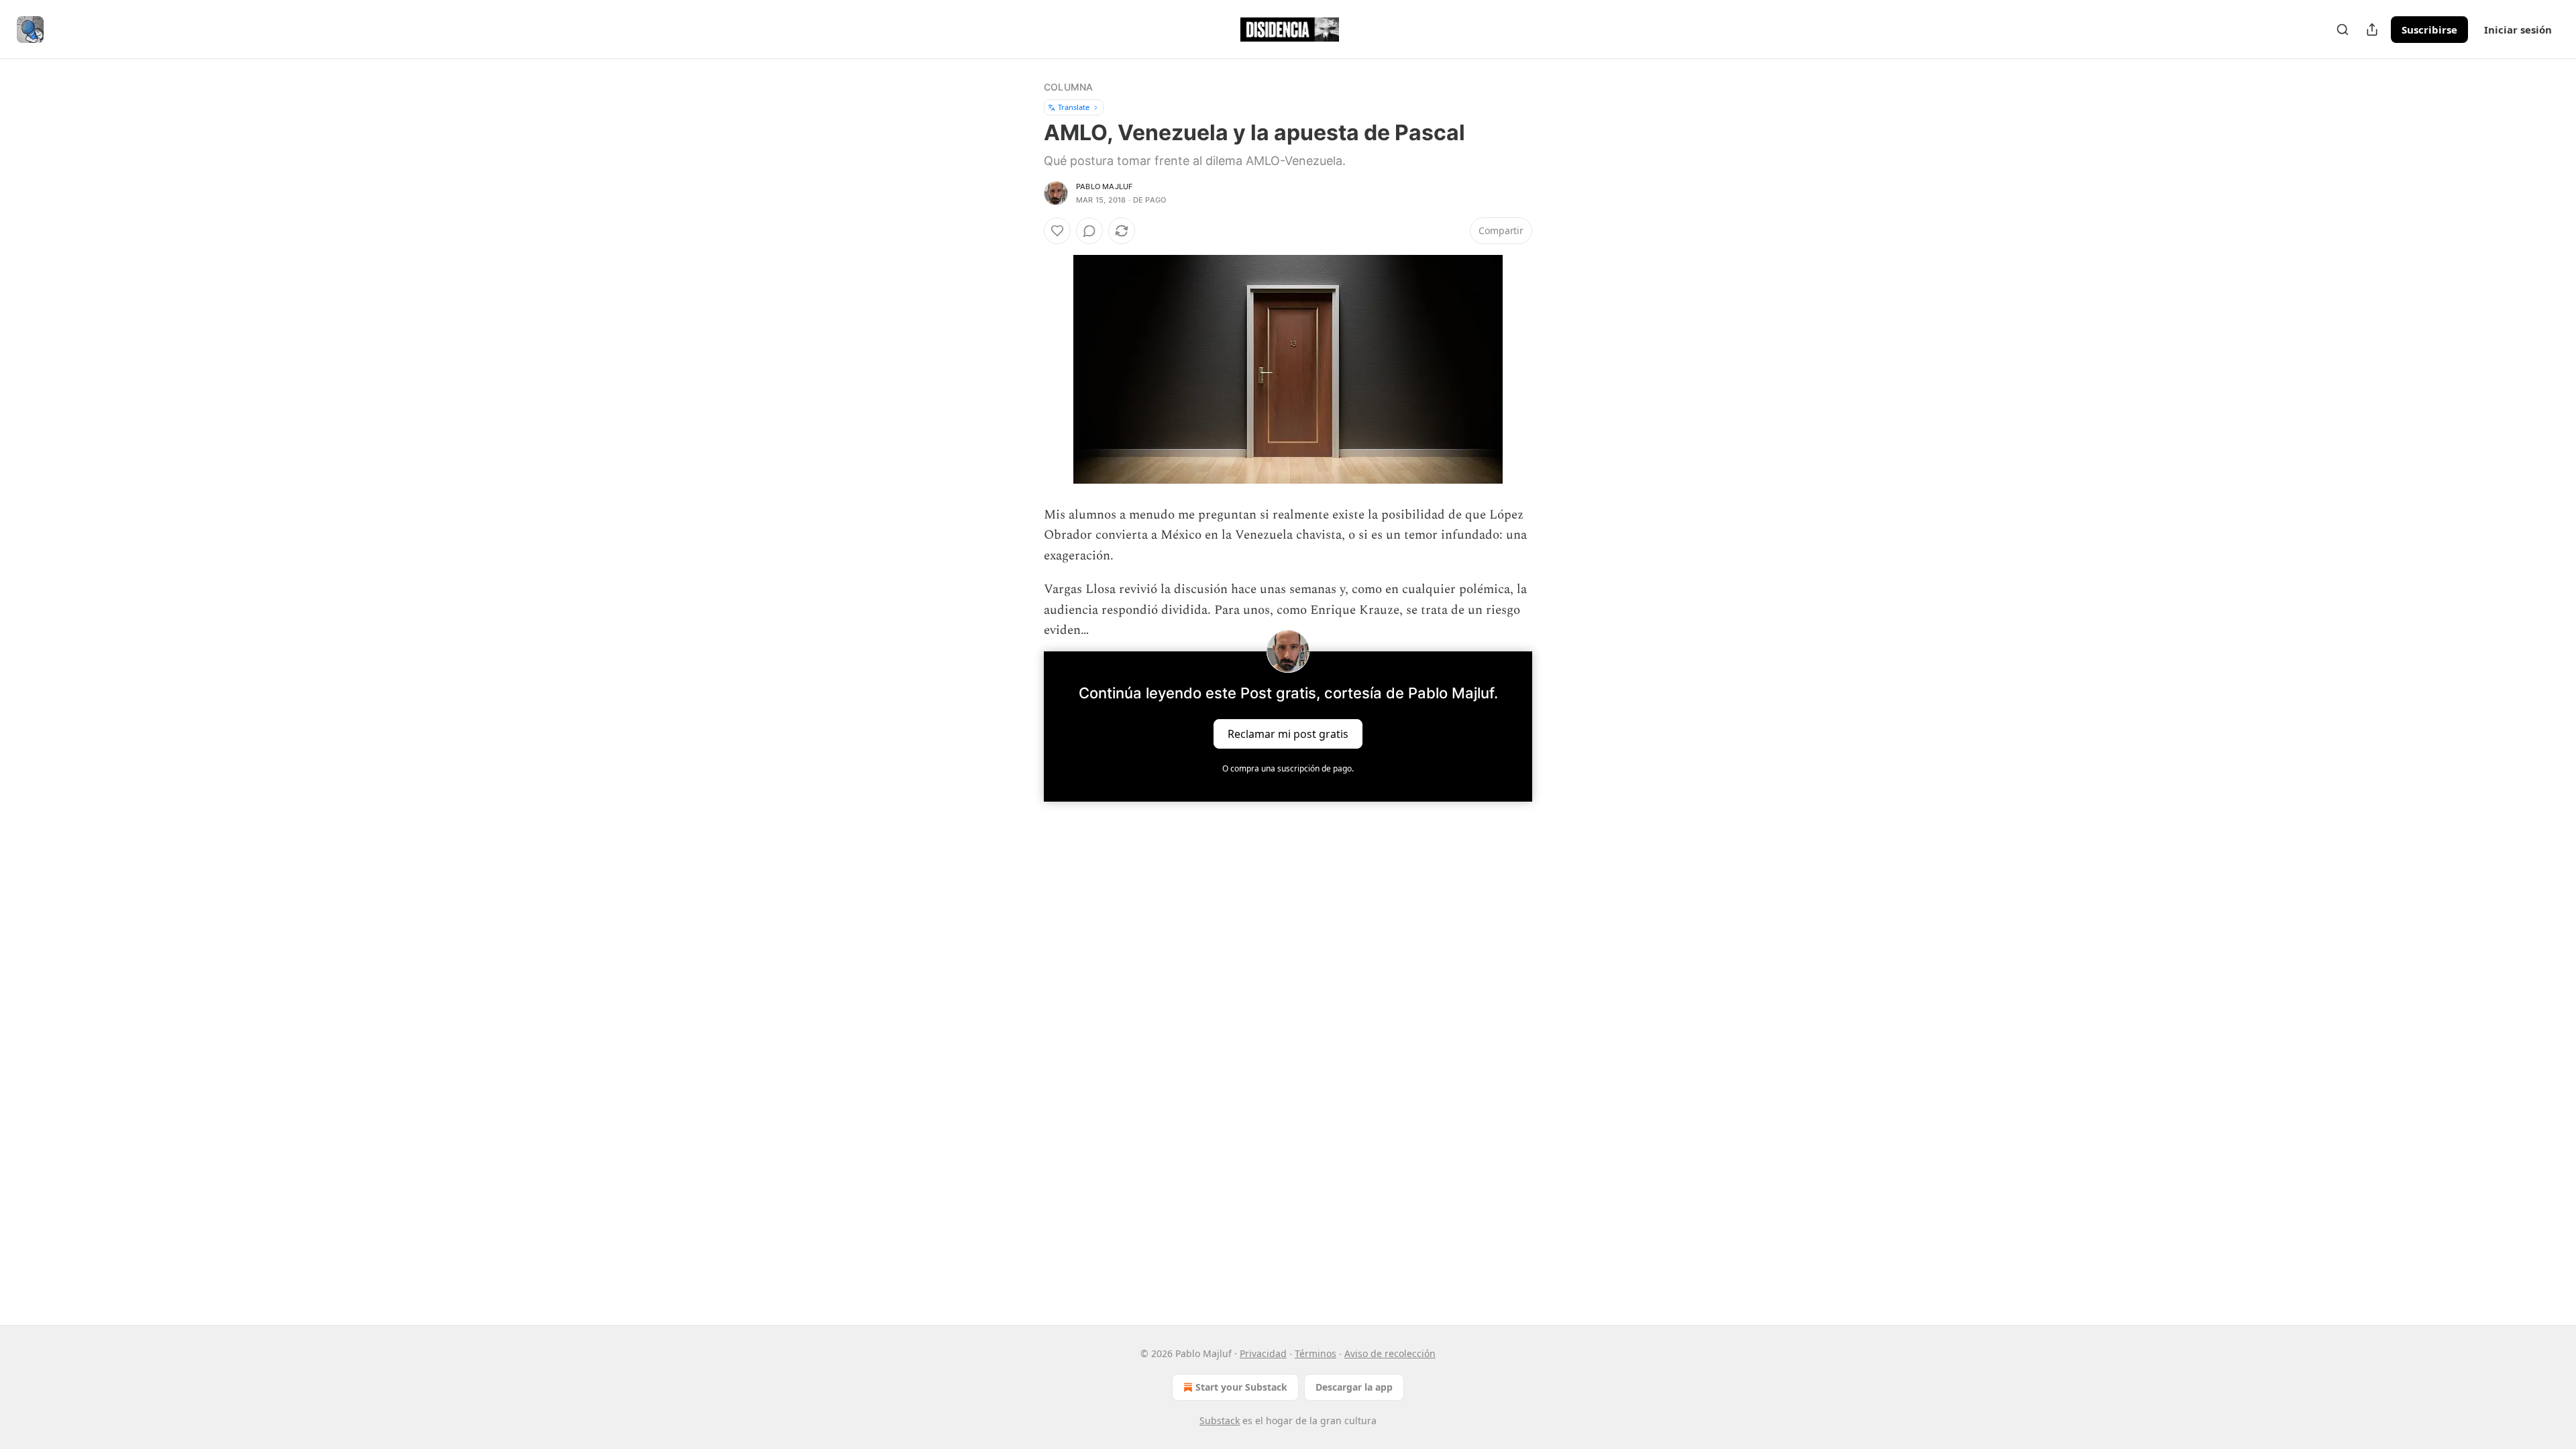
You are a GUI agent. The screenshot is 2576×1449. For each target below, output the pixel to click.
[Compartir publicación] (2372, 30)
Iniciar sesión (2518, 30)
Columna (1068, 87)
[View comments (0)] (1089, 231)
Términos (1316, 1353)
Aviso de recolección (1390, 1353)
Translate (1074, 107)
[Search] (2343, 30)
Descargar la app (1354, 1387)
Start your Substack (1241, 1387)
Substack (1220, 1420)
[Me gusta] (1057, 231)
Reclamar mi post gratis (1288, 734)
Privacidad (1263, 1353)
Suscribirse (2429, 30)
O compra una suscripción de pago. (1288, 768)
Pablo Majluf (1104, 186)
